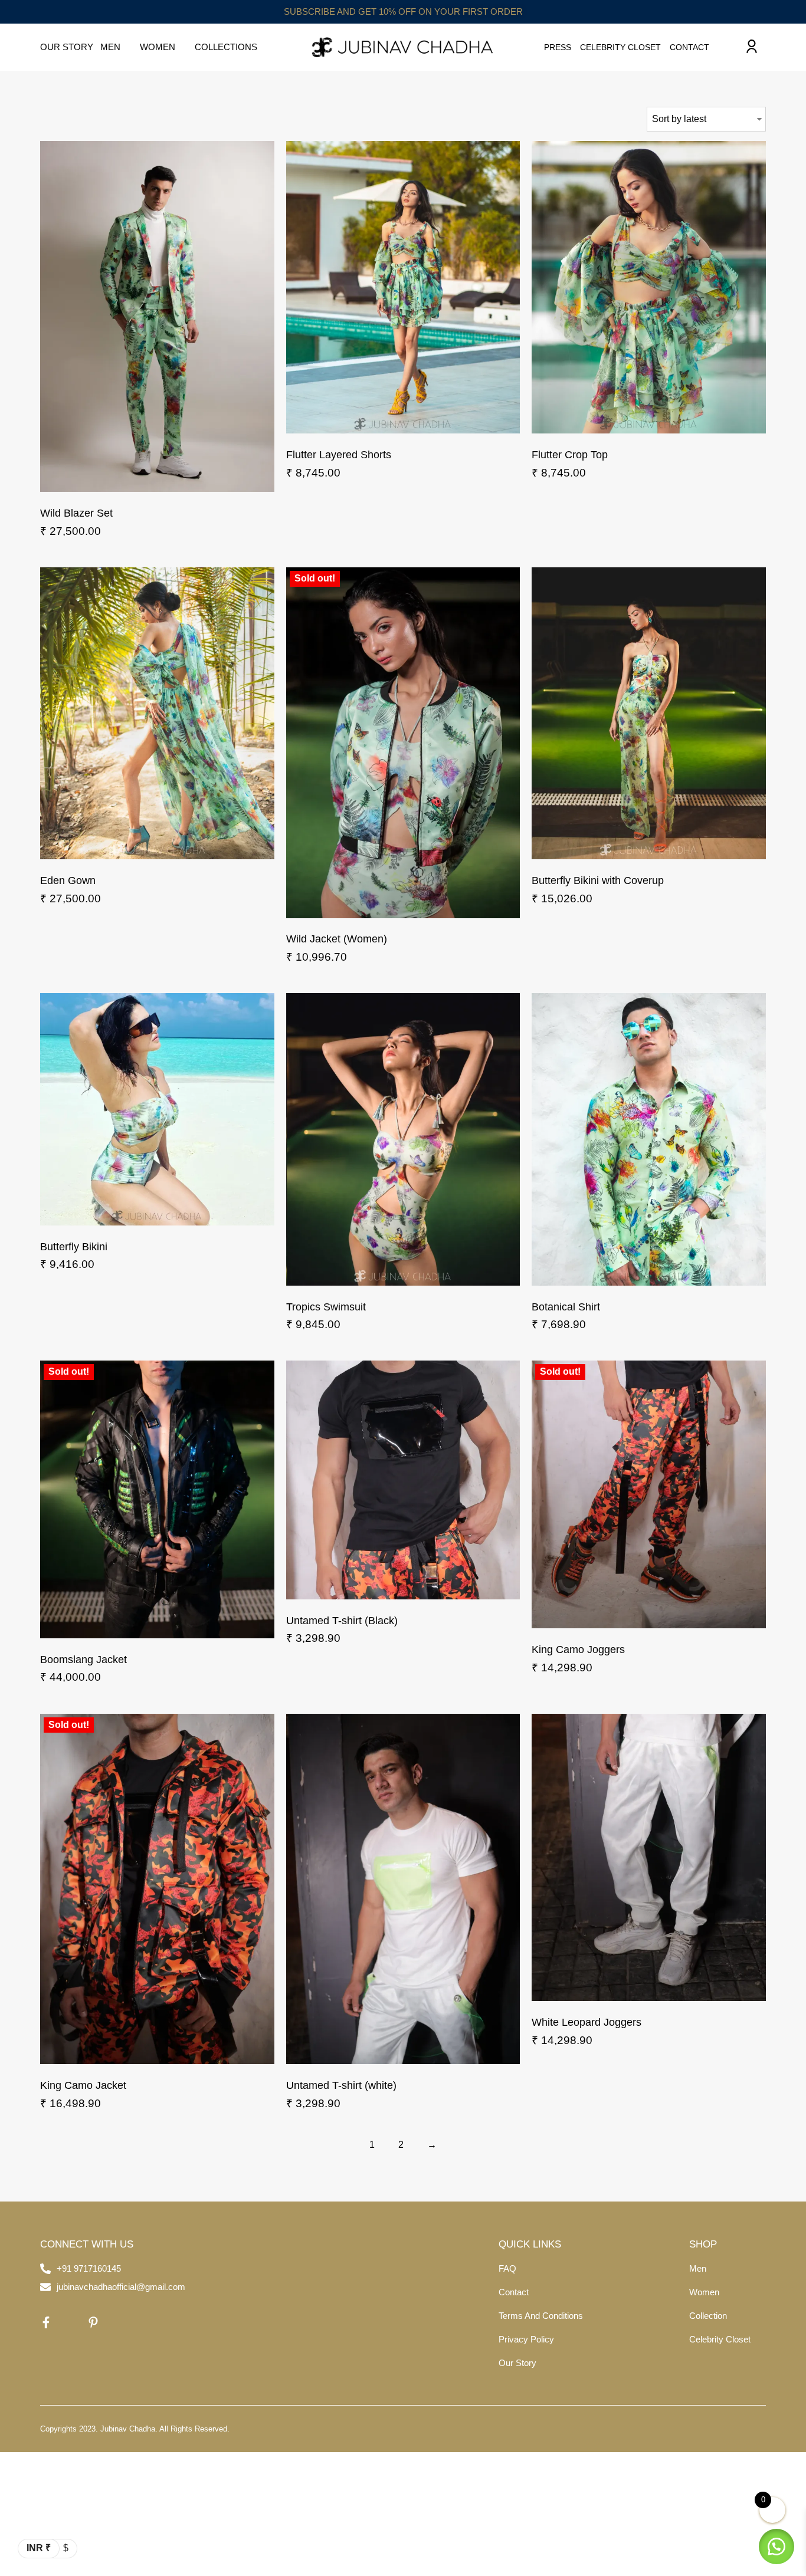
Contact (689, 47)
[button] (776, 2547)
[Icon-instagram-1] (70, 2322)
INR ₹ (39, 2548)
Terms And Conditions (541, 2316)
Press (558, 47)
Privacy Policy (526, 2339)
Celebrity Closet (620, 47)
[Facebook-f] (46, 2322)
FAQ (507, 2268)
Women (158, 47)
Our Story (67, 47)
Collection (708, 2316)
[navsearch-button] (727, 47)
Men (110, 47)
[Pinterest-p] (93, 2322)
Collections (226, 47)
